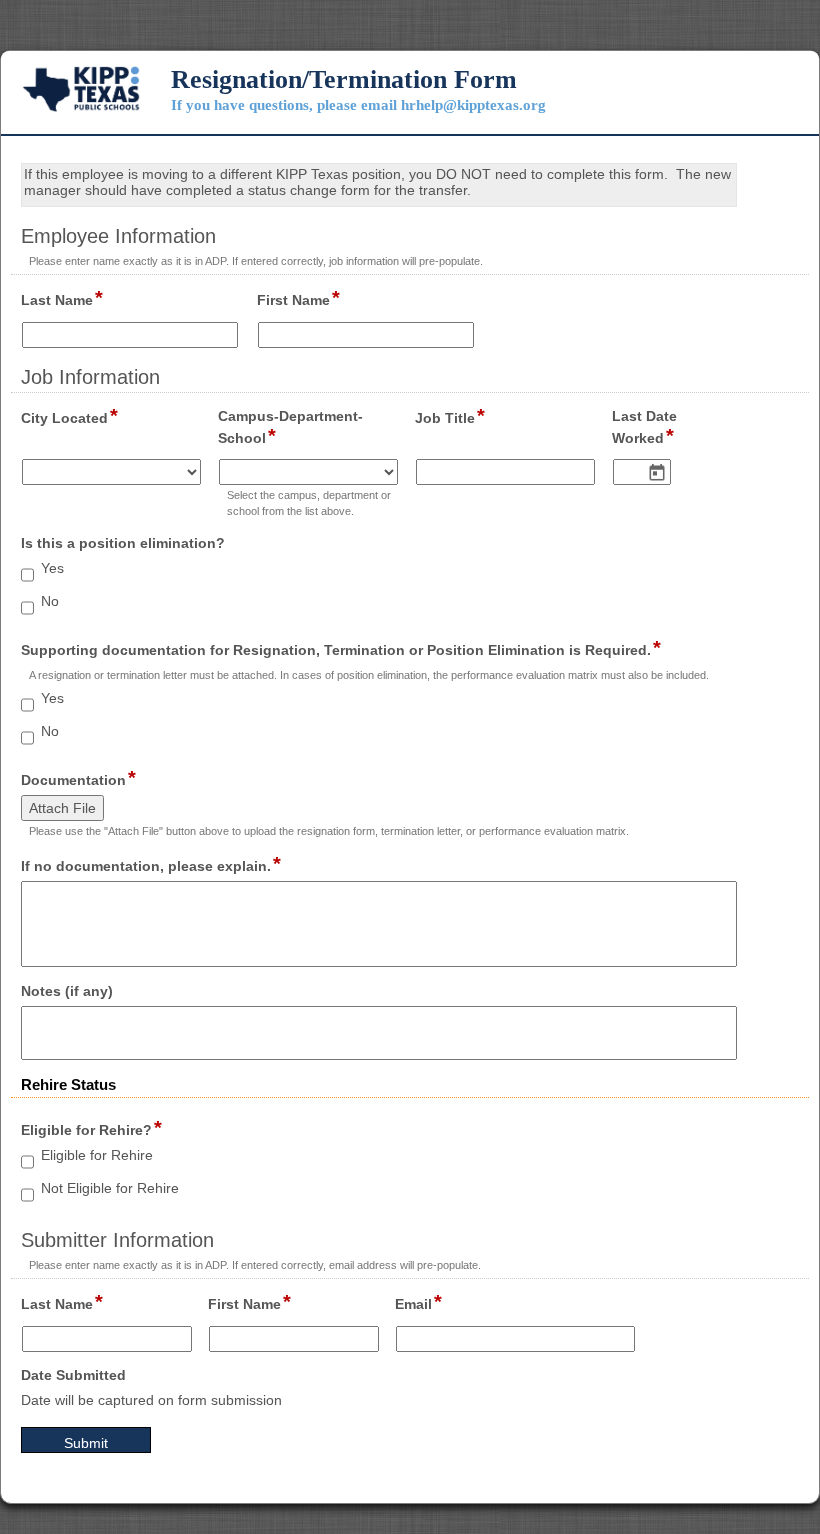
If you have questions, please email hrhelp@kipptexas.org (358, 105)
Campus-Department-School (290, 428)
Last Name (62, 299)
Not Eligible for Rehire (110, 1188)
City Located (69, 417)
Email (418, 1303)
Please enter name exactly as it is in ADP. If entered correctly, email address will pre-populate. (255, 1265)
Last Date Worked (651, 428)
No (50, 601)
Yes (52, 568)
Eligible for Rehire (97, 1155)
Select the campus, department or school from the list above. (309, 502)
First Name (298, 299)
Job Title (450, 417)
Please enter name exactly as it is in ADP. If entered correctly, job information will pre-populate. (256, 261)
